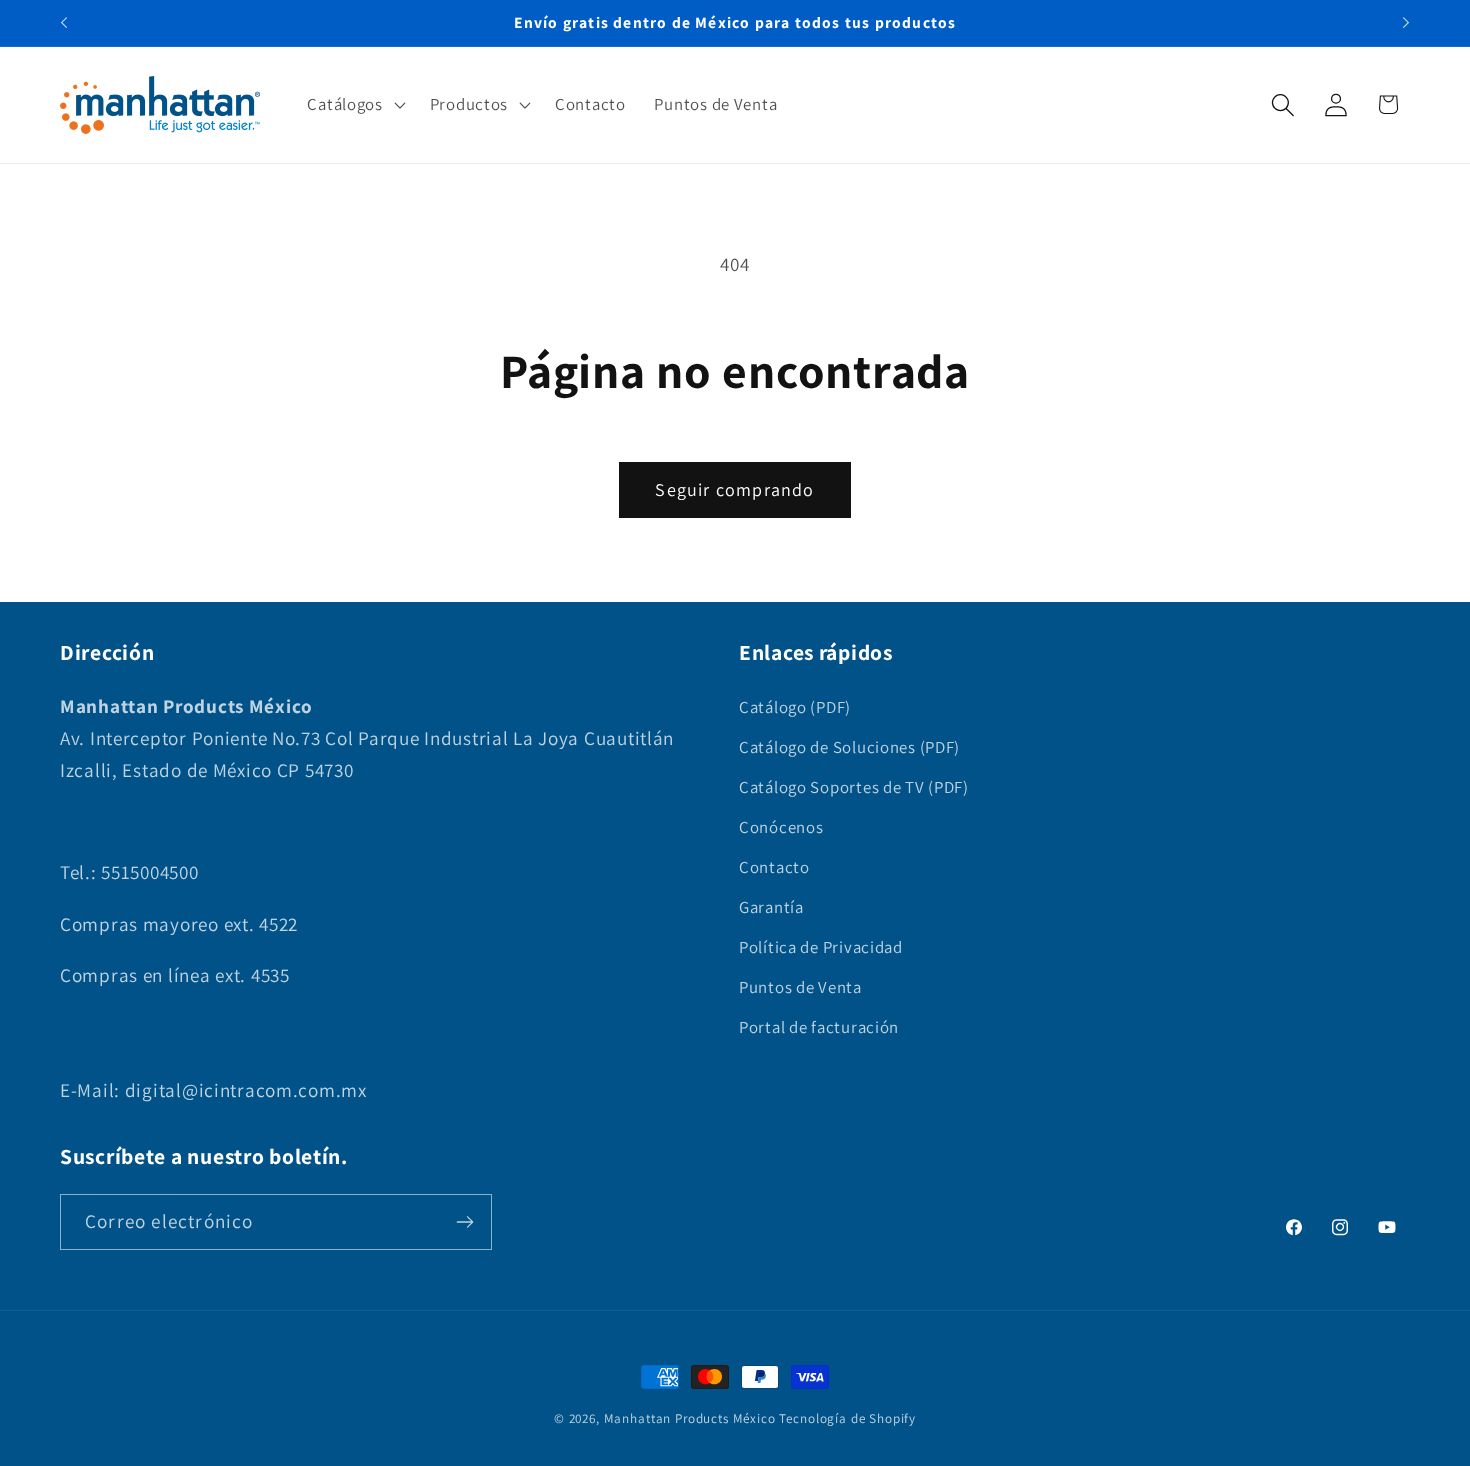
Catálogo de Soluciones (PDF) (849, 747)
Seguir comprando (734, 489)
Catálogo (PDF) (795, 707)
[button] (354, 105)
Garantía (771, 907)
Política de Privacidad (821, 947)
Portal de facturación (819, 1027)
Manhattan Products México (690, 1418)
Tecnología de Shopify (847, 1418)
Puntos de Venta (800, 987)
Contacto (774, 867)
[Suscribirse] (464, 1222)
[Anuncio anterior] (64, 23)
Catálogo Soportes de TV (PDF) (854, 787)
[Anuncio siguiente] (1406, 23)
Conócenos (781, 827)
